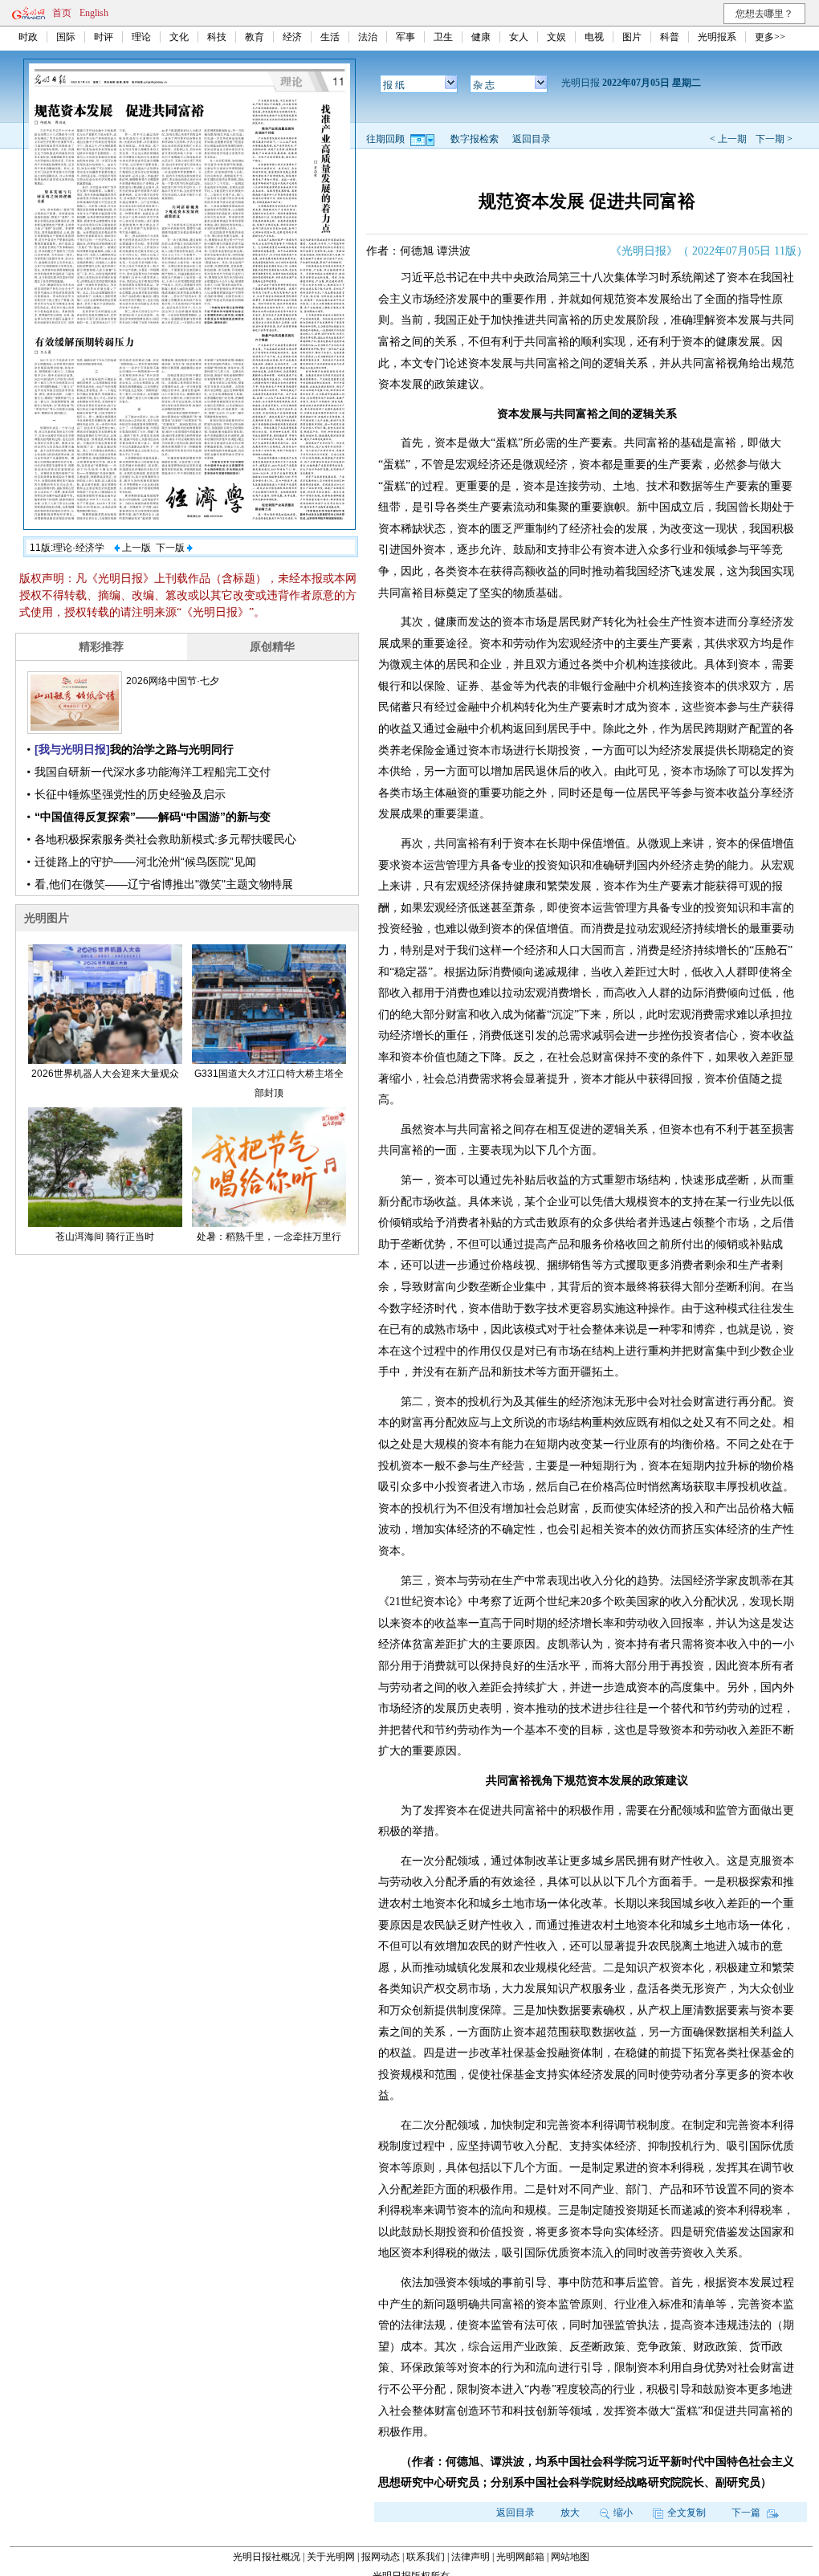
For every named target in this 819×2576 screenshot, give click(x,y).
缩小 (623, 2513)
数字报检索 (475, 139)
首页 (62, 13)
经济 (292, 37)
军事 (405, 37)
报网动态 (381, 2557)
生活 (330, 37)
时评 (104, 37)
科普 (670, 37)
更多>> (770, 37)
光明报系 (717, 37)
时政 (28, 37)
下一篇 (747, 2513)
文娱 (556, 37)
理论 (141, 37)
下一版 (171, 548)
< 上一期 (728, 139)
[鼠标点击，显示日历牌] (424, 139)
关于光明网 (331, 2557)
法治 (368, 37)
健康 (481, 37)
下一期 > (774, 139)
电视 (594, 37)
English (94, 13)
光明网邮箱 (520, 2557)
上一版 (135, 548)
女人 (519, 37)
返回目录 (532, 139)
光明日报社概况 (267, 2557)
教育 (255, 37)
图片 (632, 37)
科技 (217, 37)
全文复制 (687, 2513)
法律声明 (471, 2557)
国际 (66, 37)
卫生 (443, 37)
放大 (570, 2513)
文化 (179, 37)
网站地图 (570, 2557)
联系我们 (426, 2557)
